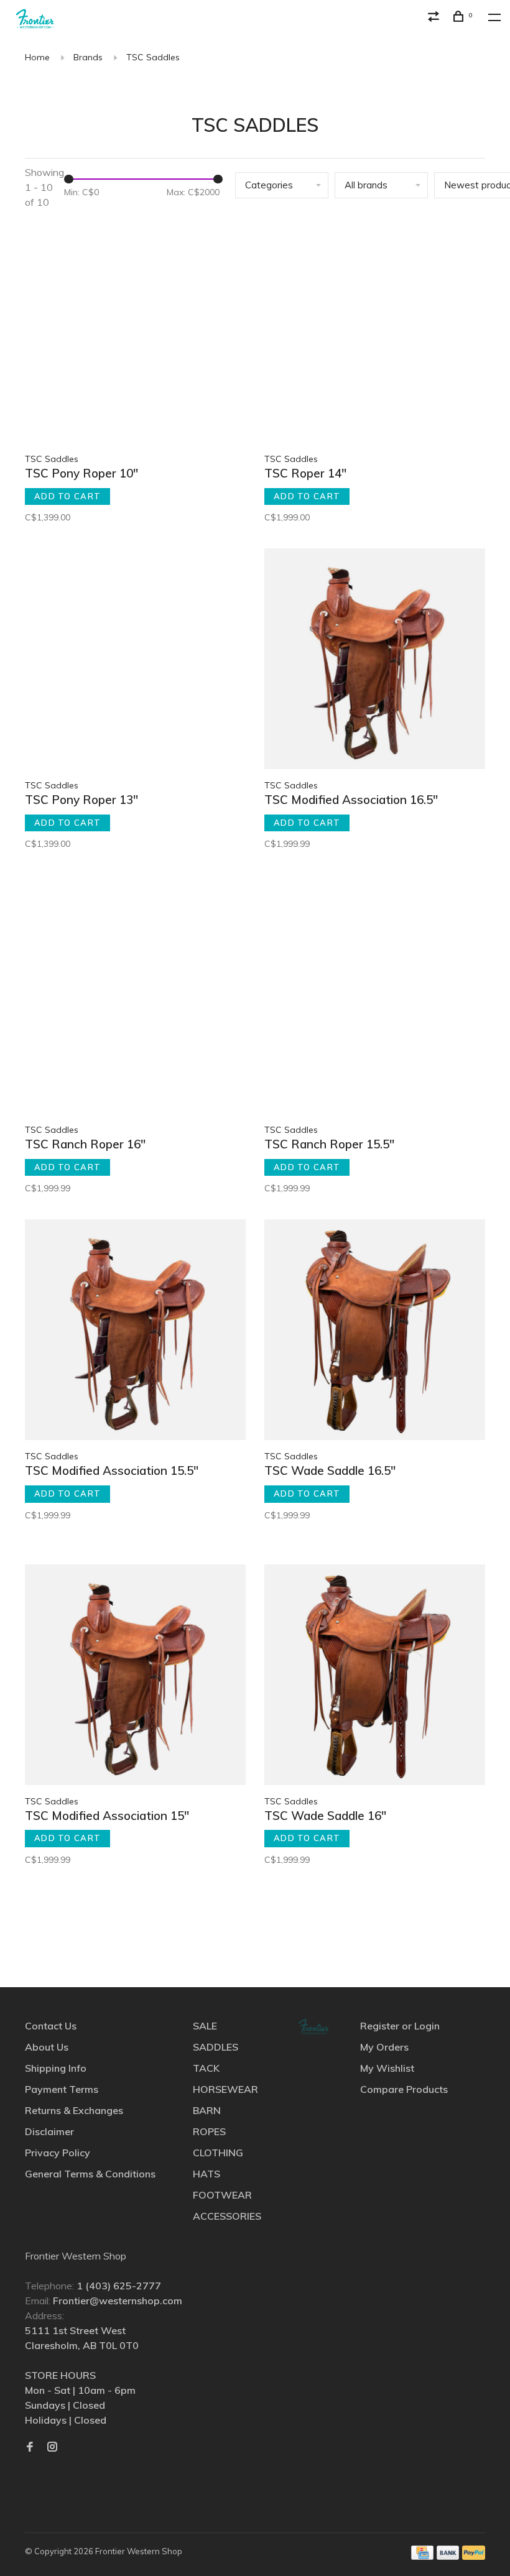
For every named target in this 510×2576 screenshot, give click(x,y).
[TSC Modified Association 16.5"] (375, 661)
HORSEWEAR (225, 2089)
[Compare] (435, 18)
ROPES (209, 2131)
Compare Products (404, 2089)
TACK (206, 2068)
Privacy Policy (58, 2153)
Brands (88, 57)
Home (37, 57)
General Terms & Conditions (90, 2174)
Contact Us (51, 2026)
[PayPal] (474, 2556)
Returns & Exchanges (74, 2110)
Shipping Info (56, 2068)
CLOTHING (218, 2153)
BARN (207, 2110)
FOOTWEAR (222, 2195)
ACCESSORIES (227, 2216)
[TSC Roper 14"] (375, 334)
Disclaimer (49, 2131)
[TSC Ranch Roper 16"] (135, 1005)
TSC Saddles (153, 57)
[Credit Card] (422, 2556)
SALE (205, 2026)
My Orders (384, 2047)
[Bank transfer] (448, 2556)
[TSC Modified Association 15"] (135, 1677)
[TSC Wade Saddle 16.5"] (375, 1332)
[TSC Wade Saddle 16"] (375, 1677)
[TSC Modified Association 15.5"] (135, 1332)
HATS (206, 2174)
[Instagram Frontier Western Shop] (52, 2447)
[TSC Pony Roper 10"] (135, 334)
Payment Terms (62, 2089)
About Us (47, 2047)
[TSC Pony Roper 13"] (135, 661)
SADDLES (216, 2047)
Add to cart (67, 496)
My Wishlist (387, 2068)
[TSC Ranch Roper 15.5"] (375, 1005)
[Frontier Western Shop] (313, 2027)
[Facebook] (30, 2447)
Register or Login (400, 2026)
